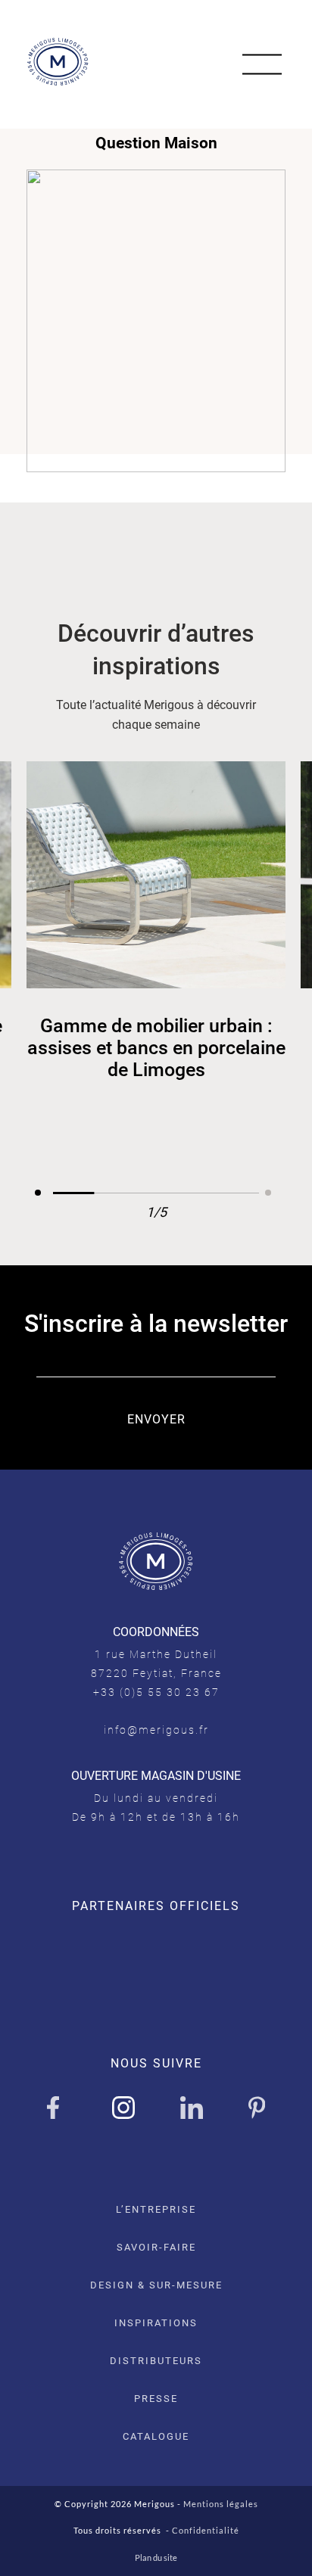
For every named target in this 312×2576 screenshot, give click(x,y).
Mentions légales (221, 2504)
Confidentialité (206, 2530)
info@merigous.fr (156, 1730)
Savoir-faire (156, 2247)
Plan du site (156, 2557)
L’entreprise (156, 2209)
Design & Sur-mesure (156, 2285)
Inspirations (156, 2323)
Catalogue (156, 2436)
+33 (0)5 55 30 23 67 (156, 1692)
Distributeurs (156, 2361)
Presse (156, 2399)
